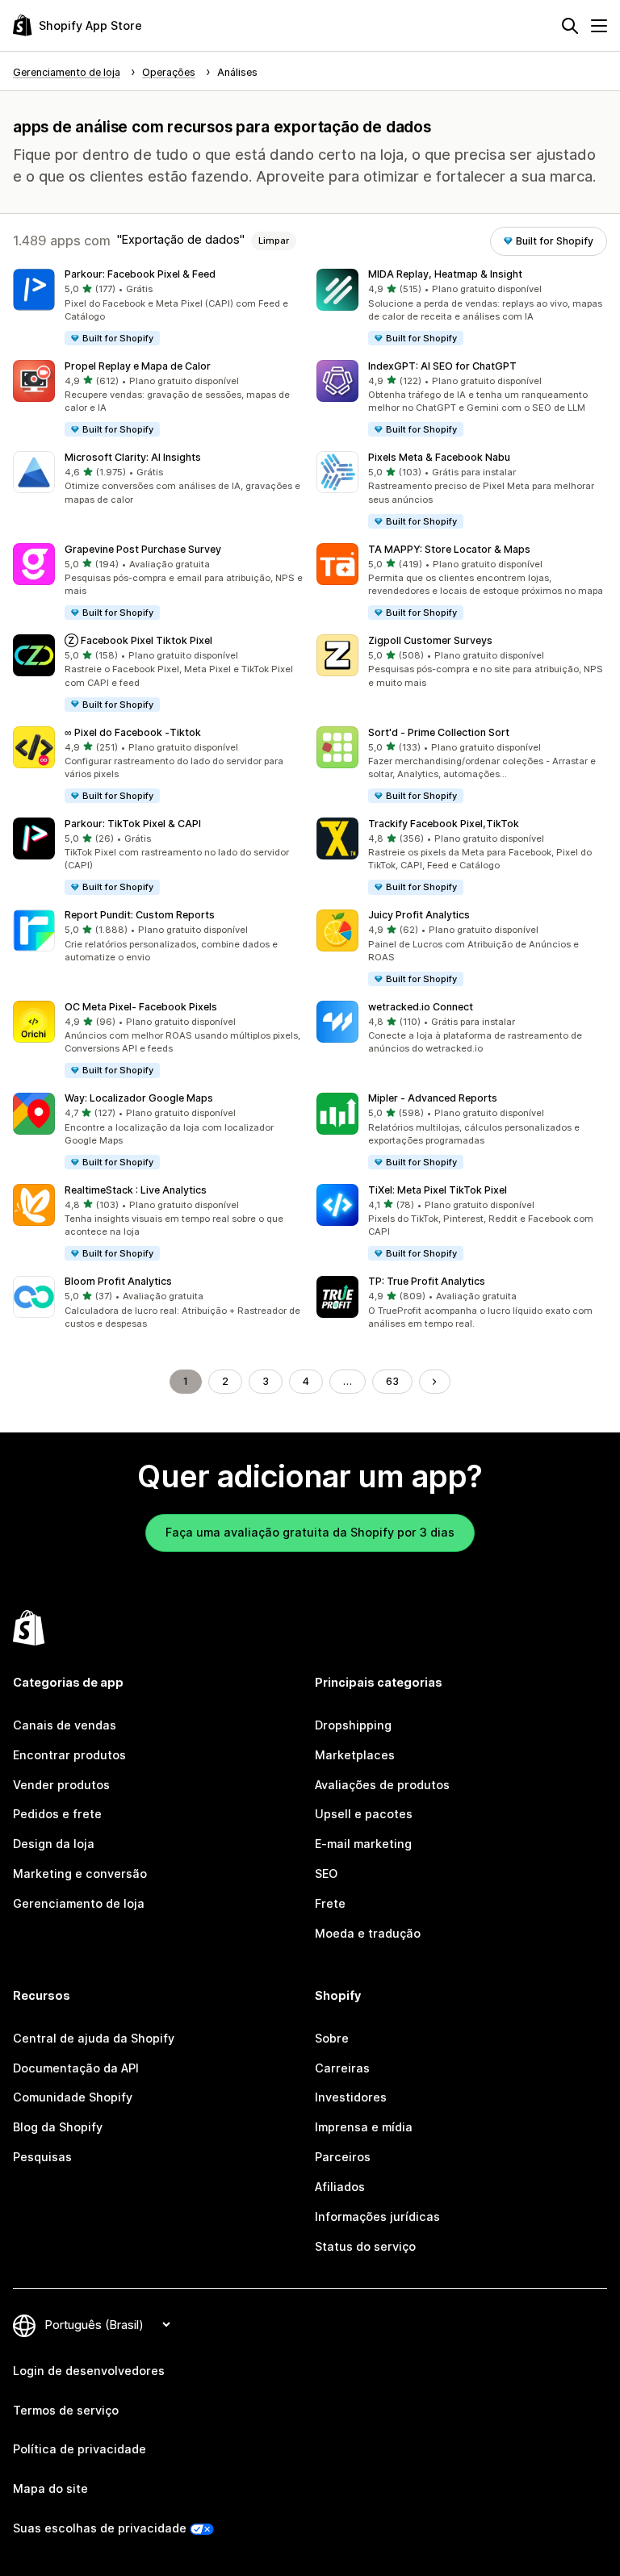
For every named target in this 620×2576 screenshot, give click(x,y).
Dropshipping (353, 1725)
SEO (326, 1873)
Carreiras (342, 2068)
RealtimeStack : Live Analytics (136, 1190)
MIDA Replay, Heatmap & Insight (445, 274)
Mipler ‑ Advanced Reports (433, 1098)
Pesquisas (42, 2157)
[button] (158, 308)
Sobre (332, 2038)
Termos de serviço (66, 2410)
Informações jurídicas (377, 2216)
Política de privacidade (80, 2449)
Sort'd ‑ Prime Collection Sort (439, 732)
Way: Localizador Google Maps (139, 1098)
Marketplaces (355, 1755)
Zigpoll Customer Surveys (430, 640)
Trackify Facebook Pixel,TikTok (444, 824)
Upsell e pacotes (364, 1814)
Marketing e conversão (80, 1873)
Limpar (274, 240)
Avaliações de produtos (382, 1785)
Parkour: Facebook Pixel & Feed (140, 274)
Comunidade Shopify (73, 2097)
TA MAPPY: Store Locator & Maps (449, 549)
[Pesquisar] (570, 26)
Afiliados (340, 2187)
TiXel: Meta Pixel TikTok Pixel (438, 1190)
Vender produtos (61, 1785)
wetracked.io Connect (421, 1007)
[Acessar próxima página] (434, 1382)
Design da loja (54, 1844)
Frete (330, 1903)
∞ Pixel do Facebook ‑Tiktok (133, 732)
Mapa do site (50, 2488)
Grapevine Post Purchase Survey (143, 549)
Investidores (351, 2097)
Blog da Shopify (58, 2127)
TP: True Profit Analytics (427, 1281)
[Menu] (599, 26)
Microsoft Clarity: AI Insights (133, 457)
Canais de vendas (65, 1725)
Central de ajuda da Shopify (94, 2038)
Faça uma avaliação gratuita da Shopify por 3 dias (310, 1532)
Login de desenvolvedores (89, 2371)
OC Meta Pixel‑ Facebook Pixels (141, 1007)
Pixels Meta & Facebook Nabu (439, 457)
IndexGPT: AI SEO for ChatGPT (442, 366)
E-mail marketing (363, 1844)
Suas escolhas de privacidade (100, 2528)
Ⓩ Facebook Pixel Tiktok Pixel (138, 640)
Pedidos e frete (57, 1814)
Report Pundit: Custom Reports (140, 915)
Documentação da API (76, 2068)
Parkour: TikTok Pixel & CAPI (133, 824)
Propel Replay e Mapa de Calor (138, 366)
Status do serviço (365, 2246)
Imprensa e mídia (364, 2127)
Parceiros (343, 2157)
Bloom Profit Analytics (118, 1281)
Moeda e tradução (368, 1933)
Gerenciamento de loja (79, 1903)
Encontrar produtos (69, 1755)
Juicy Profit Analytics (419, 915)
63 (392, 1381)
